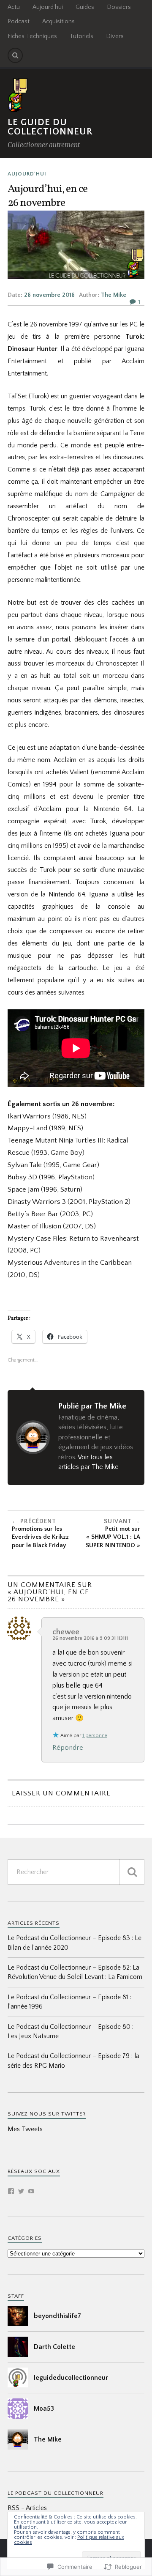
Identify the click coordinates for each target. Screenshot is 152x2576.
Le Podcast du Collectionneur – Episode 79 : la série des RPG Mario (73, 2061)
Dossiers (119, 7)
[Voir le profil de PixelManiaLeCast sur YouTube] (31, 2191)
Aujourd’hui (48, 7)
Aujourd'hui (27, 174)
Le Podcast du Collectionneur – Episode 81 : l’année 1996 (69, 2002)
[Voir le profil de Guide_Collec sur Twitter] (21, 2191)
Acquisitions (58, 22)
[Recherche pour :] (76, 1872)
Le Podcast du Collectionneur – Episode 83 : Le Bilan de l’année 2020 (75, 1943)
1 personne (95, 1736)
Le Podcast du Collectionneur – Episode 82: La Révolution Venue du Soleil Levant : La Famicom (75, 1972)
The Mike (114, 295)
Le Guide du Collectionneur (50, 127)
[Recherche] (132, 1872)
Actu (14, 7)
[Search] (15, 55)
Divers (115, 36)
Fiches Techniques (32, 36)
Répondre (68, 1748)
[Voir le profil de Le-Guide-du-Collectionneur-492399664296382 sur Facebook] (11, 2191)
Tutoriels (81, 36)
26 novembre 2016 (49, 295)
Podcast (19, 22)
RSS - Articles (27, 2508)
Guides (85, 7)
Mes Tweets (25, 2129)
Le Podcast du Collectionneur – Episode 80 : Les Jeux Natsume (71, 2031)
